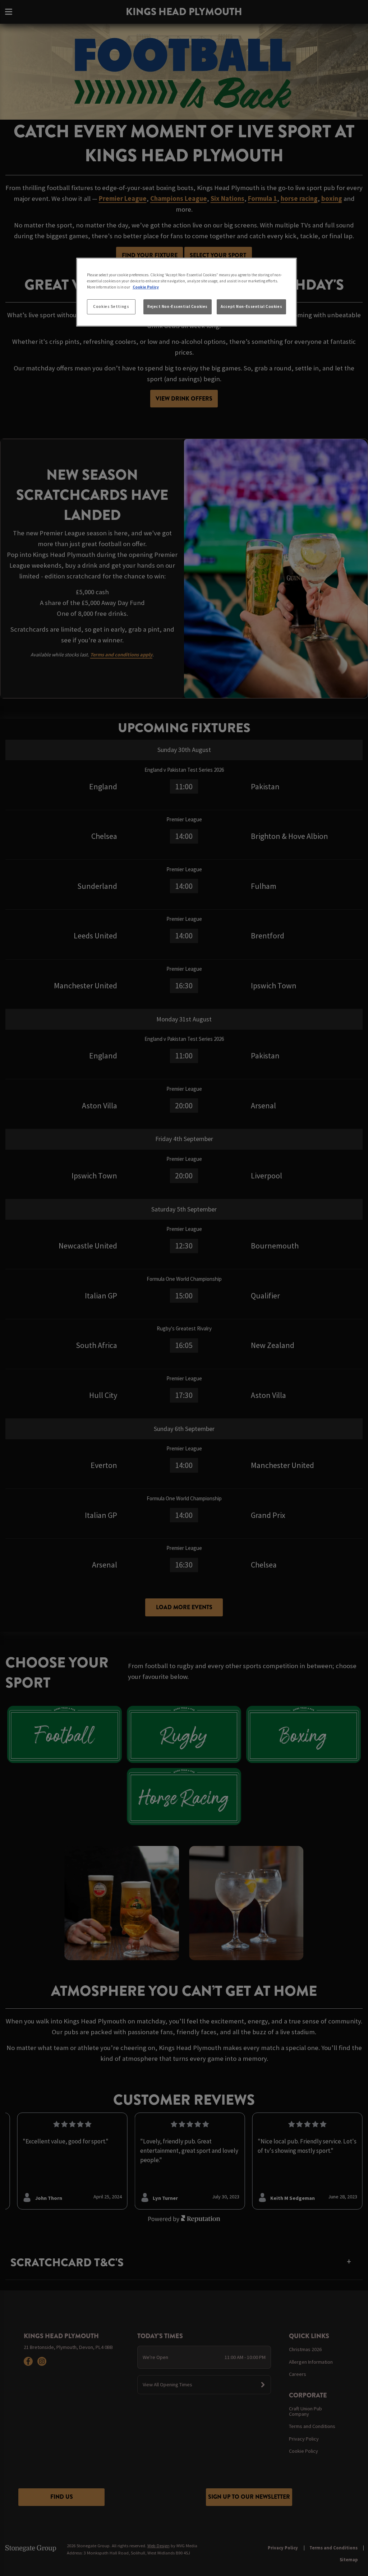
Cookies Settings (111, 306)
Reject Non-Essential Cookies (178, 306)
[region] (187, 292)
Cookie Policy (146, 287)
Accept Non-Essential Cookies (251, 306)
